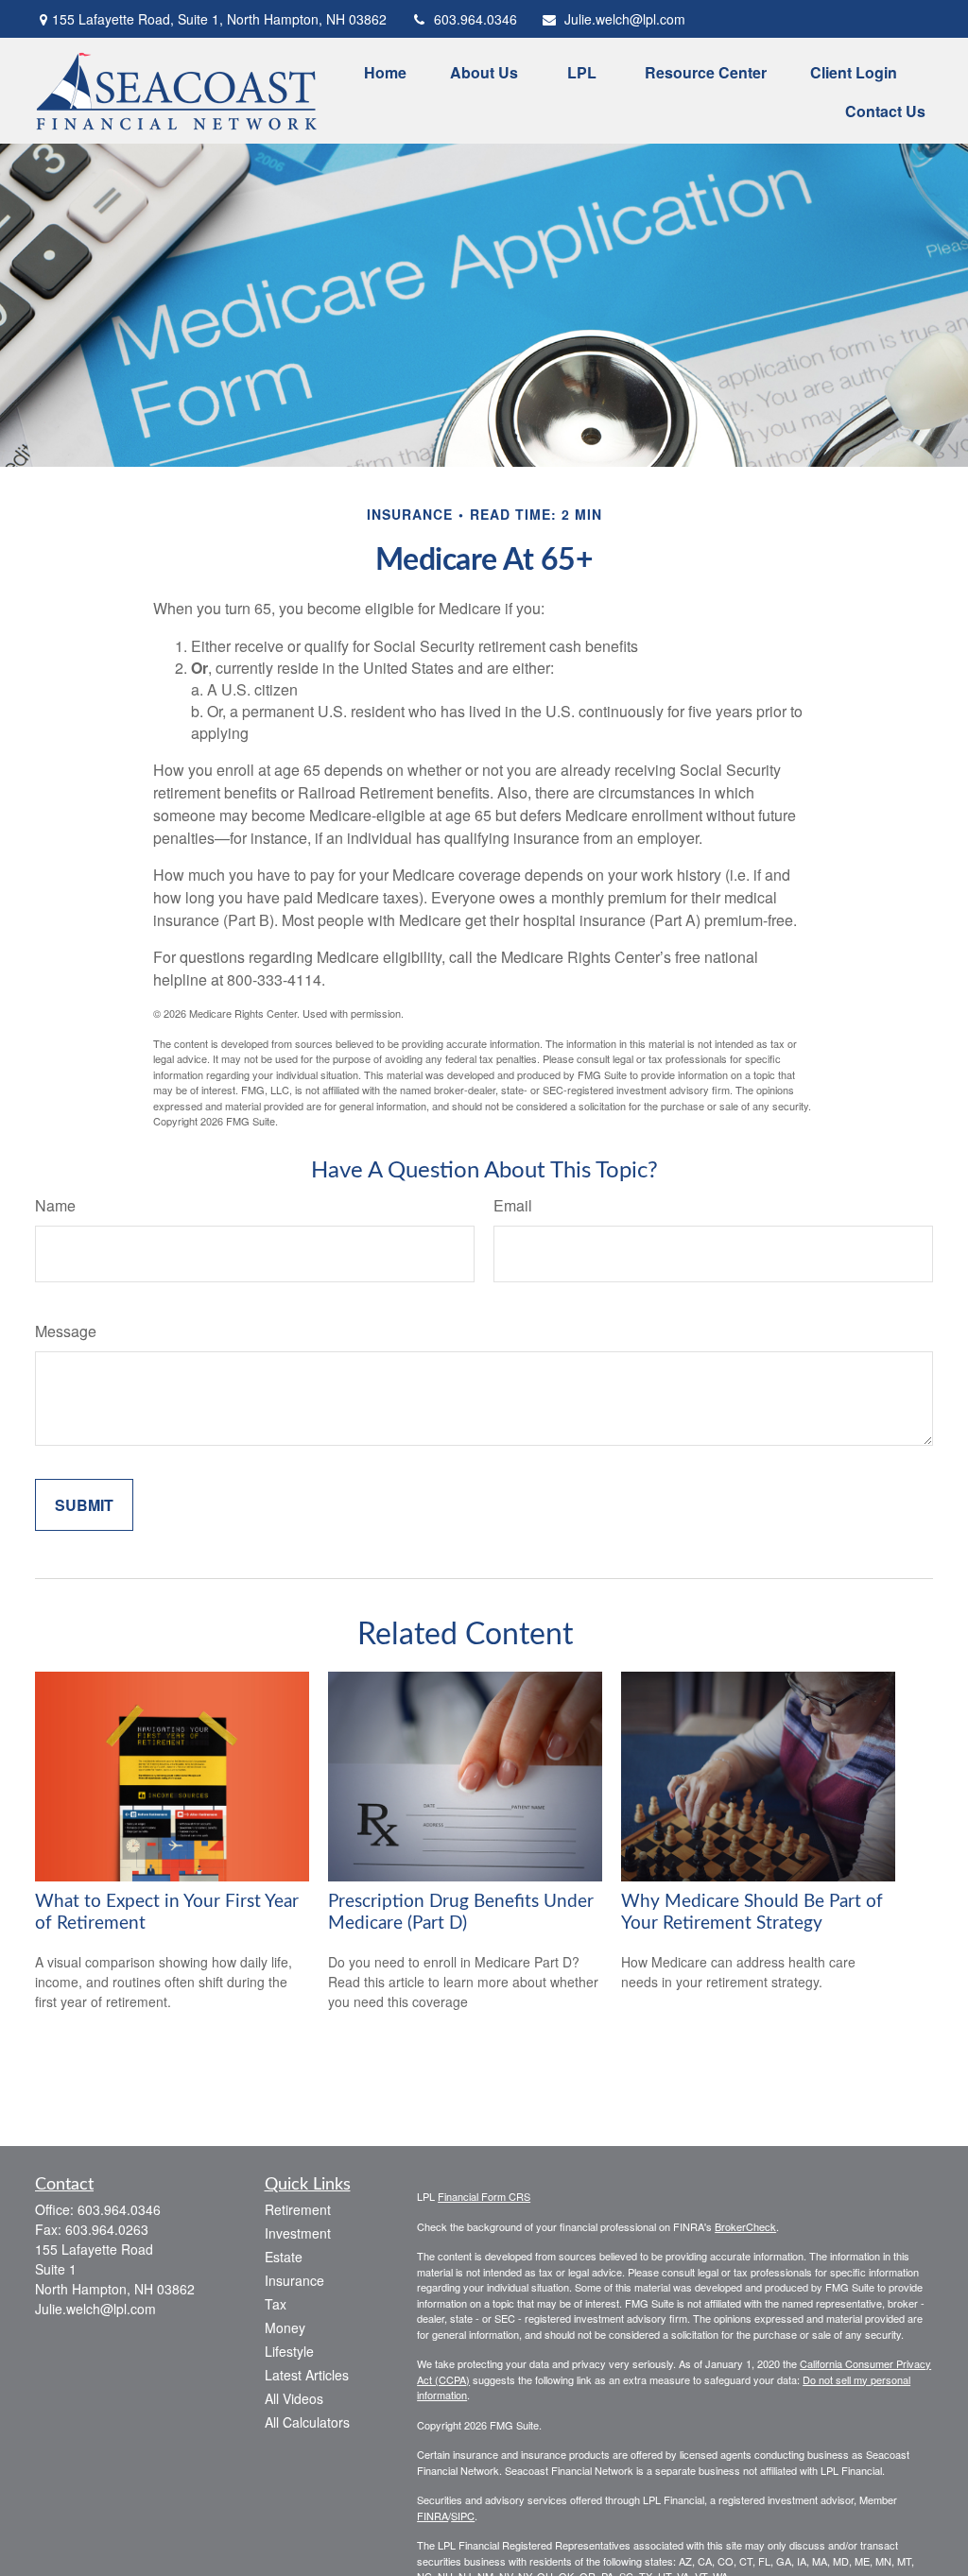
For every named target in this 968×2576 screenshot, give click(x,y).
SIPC (463, 2516)
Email (513, 1205)
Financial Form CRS (484, 2196)
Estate (284, 2257)
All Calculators (307, 2422)
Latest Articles (307, 2375)
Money (285, 2327)
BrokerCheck (745, 2226)
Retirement (298, 2209)
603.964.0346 (475, 19)
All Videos (294, 2398)
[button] (385, 71)
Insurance (294, 2280)
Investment (298, 2233)
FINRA (432, 2516)
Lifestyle (289, 2351)
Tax (276, 2304)
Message (66, 1331)
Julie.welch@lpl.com (625, 19)
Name (55, 1205)
